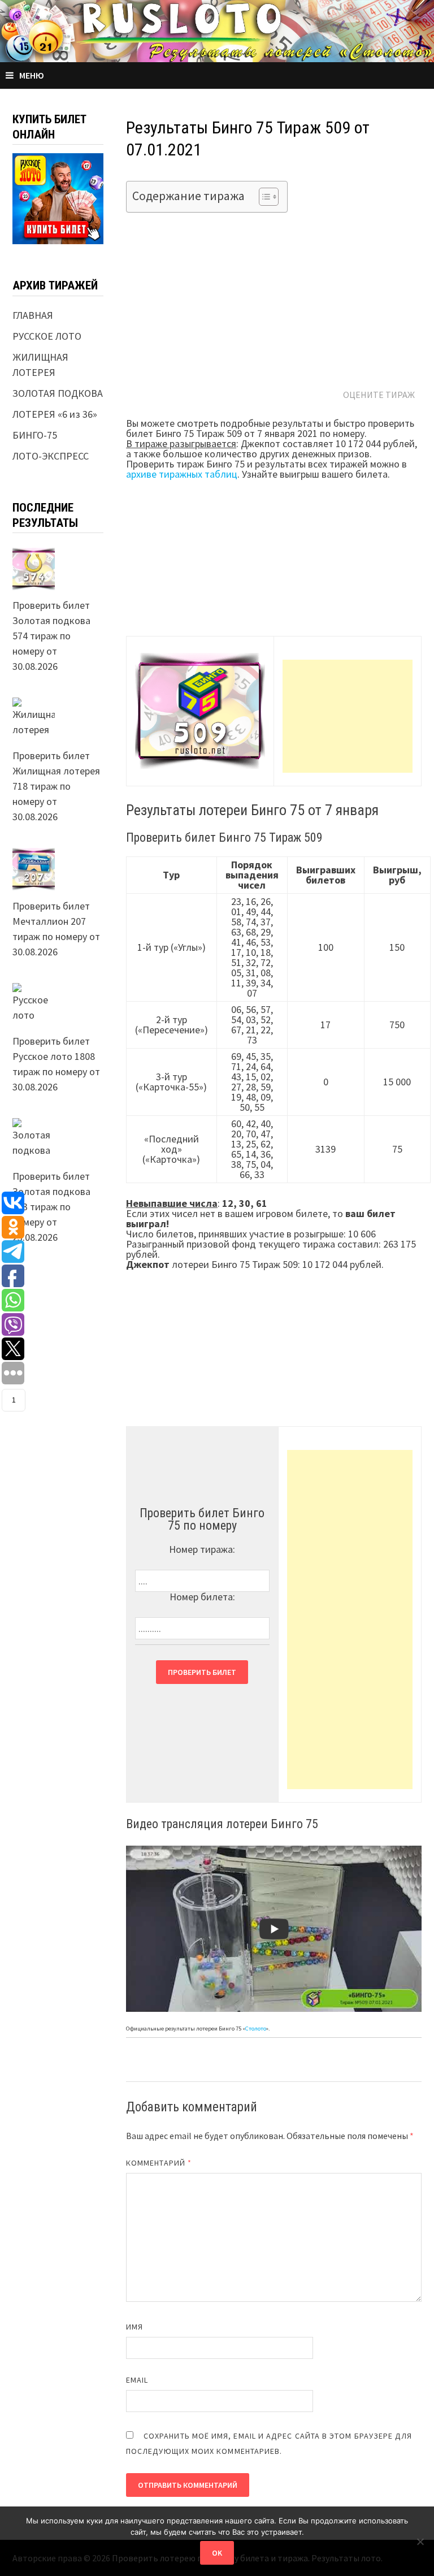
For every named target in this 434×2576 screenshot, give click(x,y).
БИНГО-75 (35, 435)
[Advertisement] (348, 716)
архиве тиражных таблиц (182, 474)
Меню (32, 75)
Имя (134, 2327)
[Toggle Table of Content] (263, 197)
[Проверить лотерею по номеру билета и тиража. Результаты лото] (217, 30)
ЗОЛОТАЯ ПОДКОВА (58, 393)
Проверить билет (202, 1672)
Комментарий (159, 2163)
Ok (217, 2553)
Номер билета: (202, 1597)
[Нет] (420, 2542)
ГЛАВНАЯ (33, 315)
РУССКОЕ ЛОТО (47, 336)
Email (137, 2380)
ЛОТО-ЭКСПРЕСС (51, 456)
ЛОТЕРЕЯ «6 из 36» (55, 414)
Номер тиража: (202, 1549)
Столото (256, 2029)
